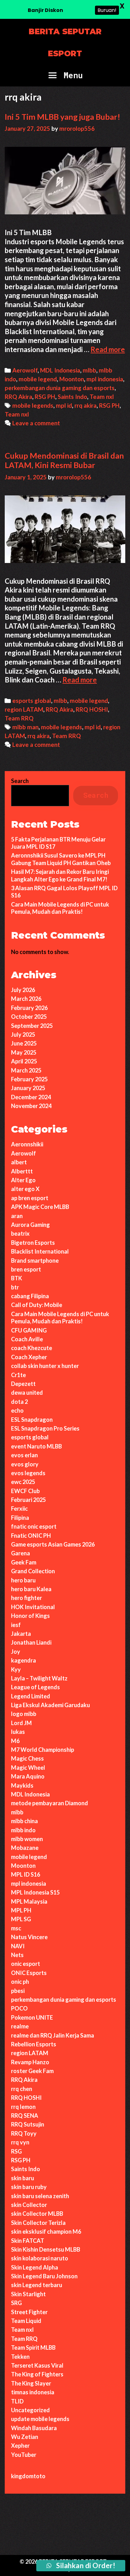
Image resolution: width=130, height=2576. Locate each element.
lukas (18, 1732)
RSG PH (45, 397)
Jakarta (21, 1634)
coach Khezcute (32, 1348)
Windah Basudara (34, 2428)
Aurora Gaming (30, 1225)
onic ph (20, 1982)
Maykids (22, 1785)
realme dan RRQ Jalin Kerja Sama (53, 2035)
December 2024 (31, 1097)
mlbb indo (23, 1830)
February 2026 (29, 1008)
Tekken (20, 2357)
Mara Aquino (28, 1776)
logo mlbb (24, 1714)
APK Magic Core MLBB (40, 1207)
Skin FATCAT (28, 2241)
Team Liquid (26, 2321)
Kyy (16, 1669)
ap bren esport (30, 1198)
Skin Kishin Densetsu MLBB (46, 2249)
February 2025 (29, 1079)
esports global (32, 701)
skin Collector (29, 2205)
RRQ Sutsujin (28, 2124)
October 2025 (29, 1017)
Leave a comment (36, 423)
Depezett (23, 1384)
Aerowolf (25, 370)
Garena (21, 1553)
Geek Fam (24, 1562)
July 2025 (23, 1034)
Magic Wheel (28, 1768)
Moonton (72, 379)
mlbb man (25, 727)
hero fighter (27, 1598)
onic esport (26, 1964)
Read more (108, 349)
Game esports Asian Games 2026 (53, 1544)
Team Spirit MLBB (33, 2347)
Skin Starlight (28, 2294)
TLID (17, 2401)
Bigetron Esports (33, 1243)
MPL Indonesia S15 (35, 1892)
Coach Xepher (29, 1357)
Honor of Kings (30, 1616)
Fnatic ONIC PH (31, 1536)
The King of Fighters (37, 2374)
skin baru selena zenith (40, 2196)
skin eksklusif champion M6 (46, 2231)
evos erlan (24, 1455)
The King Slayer (31, 2383)
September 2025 (32, 1026)
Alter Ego (23, 1180)
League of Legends (35, 1687)
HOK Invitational (33, 1607)
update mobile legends (40, 2419)
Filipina (20, 1518)
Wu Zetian (25, 2437)
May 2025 (24, 1052)
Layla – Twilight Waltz (39, 1678)
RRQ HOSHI (92, 709)
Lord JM (21, 1723)
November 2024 (31, 1106)
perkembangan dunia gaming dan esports (60, 388)
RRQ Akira (18, 397)
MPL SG (21, 1919)
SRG (16, 2303)
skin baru (23, 2178)
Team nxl (102, 397)
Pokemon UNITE (32, 2017)
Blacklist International (40, 1251)
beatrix (20, 1233)
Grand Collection (33, 1571)
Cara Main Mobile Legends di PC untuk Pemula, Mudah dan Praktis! (60, 908)
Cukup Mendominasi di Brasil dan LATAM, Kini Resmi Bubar (64, 460)
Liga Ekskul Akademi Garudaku (50, 1705)
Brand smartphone (35, 1260)
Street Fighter (29, 2312)
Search (20, 781)
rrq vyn (20, 2142)
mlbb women (27, 1839)
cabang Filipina (30, 1296)
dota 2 (19, 1402)
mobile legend (38, 379)
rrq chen (22, 2089)
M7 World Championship (43, 1750)
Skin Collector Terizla (38, 2223)
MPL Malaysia (29, 1901)
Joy (16, 1652)
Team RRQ (19, 718)
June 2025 (24, 1043)
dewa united (27, 1393)
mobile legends (33, 405)
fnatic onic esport (34, 1526)
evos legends (28, 1473)
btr (15, 1287)
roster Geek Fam (32, 2071)
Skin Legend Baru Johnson (44, 2276)
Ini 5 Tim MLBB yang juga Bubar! (62, 117)
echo (17, 1410)
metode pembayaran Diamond (50, 1803)
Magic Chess (27, 1758)
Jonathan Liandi (31, 1642)
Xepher (20, 2446)
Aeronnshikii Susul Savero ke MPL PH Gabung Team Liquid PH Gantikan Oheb (61, 859)
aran (17, 1216)
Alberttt (22, 1171)
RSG (16, 2151)
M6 (15, 1741)
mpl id (64, 405)
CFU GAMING (29, 1330)
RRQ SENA (25, 2115)
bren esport (26, 1269)
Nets (17, 1955)
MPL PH (21, 1910)
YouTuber (24, 2455)
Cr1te (18, 1375)
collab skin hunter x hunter (45, 1366)
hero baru (23, 1580)
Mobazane (25, 1848)
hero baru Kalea (31, 1589)
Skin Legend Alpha (35, 2267)
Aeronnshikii (27, 1144)
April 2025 (24, 1061)
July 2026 (23, 990)
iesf (16, 1625)
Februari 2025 (28, 1500)
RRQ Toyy (24, 2133)
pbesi (18, 1991)
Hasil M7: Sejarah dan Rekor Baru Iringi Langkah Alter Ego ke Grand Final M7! (60, 875)
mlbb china (24, 1821)
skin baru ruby (29, 2187)
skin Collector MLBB (37, 2214)
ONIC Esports (29, 1973)
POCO (19, 2008)
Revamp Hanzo (30, 2062)
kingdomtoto (28, 2476)
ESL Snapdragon (32, 1420)
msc (16, 1928)
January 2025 (28, 1088)
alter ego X (25, 1189)
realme (20, 2026)
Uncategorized (30, 2410)
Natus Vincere (29, 1937)
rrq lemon (23, 2107)
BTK (17, 1278)
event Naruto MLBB (36, 1446)
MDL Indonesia (60, 370)
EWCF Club (25, 1491)
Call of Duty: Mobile (37, 1305)
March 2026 (26, 999)
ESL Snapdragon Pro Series (45, 1428)
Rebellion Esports (34, 2044)
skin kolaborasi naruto (40, 2258)
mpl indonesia (105, 379)
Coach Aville (27, 1339)
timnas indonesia (33, 2392)
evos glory (25, 1464)
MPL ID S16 (26, 1874)
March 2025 (26, 1070)
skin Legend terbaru (37, 2285)
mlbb (89, 370)
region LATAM (24, 709)
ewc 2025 (23, 1482)
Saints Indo (72, 397)
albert (19, 1162)
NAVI (18, 1946)
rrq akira (86, 405)
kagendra (24, 1660)
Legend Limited (31, 1696)
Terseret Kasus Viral (37, 2365)
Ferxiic (19, 1509)
